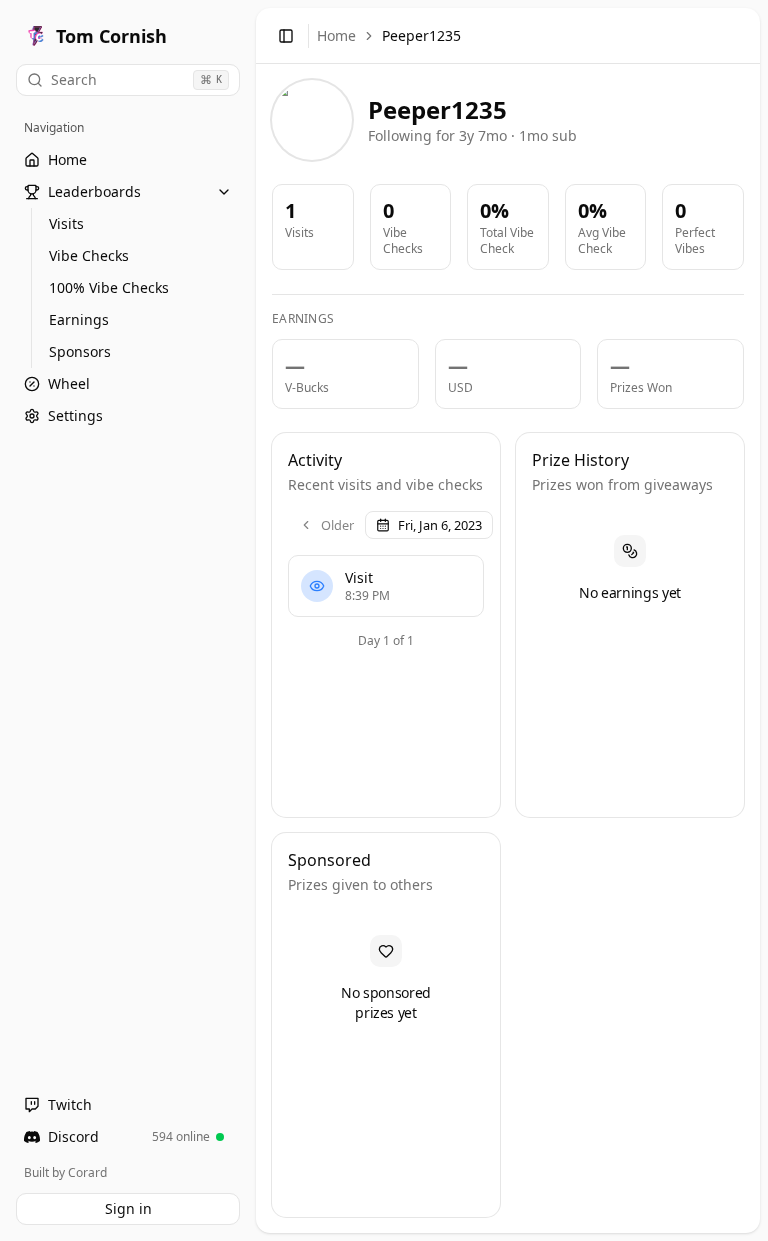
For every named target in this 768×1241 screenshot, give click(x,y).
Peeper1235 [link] (421, 35)
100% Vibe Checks (109, 287)
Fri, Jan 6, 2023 (440, 525)
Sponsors (80, 351)
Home (336, 35)
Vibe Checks (89, 255)
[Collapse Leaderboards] (224, 192)
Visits (66, 223)
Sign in (128, 1208)
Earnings (79, 319)
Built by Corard (65, 1172)
